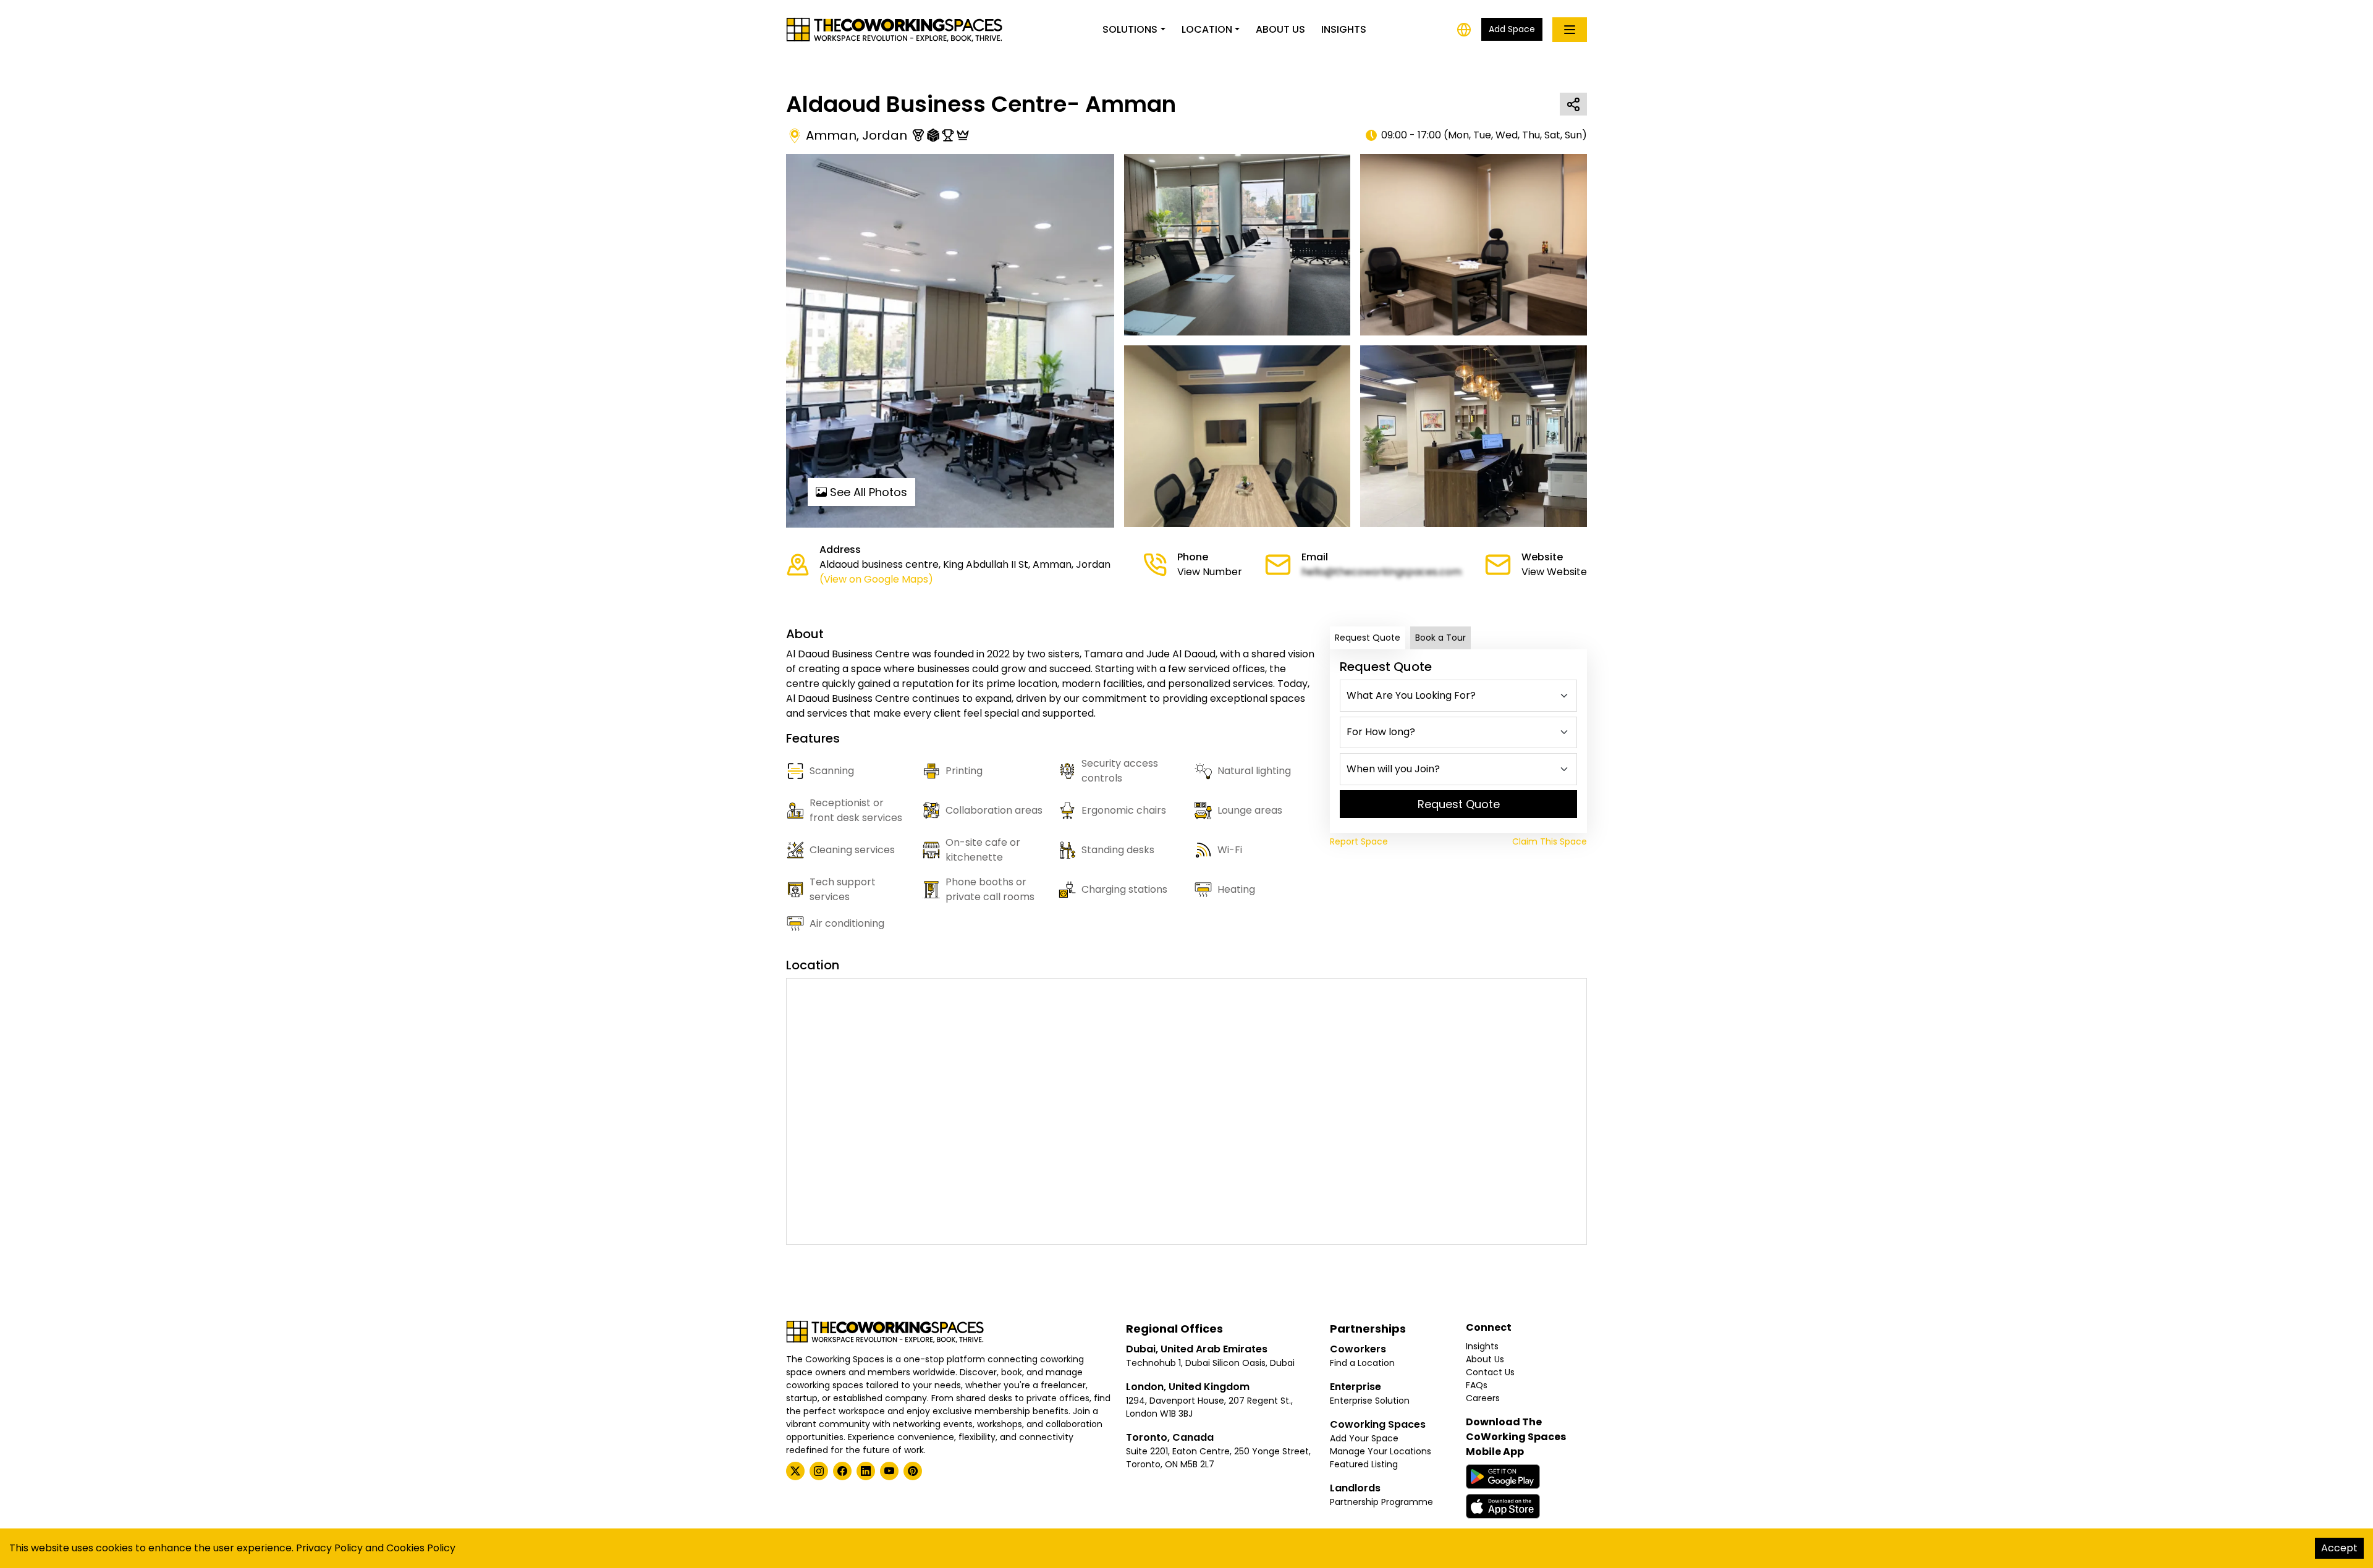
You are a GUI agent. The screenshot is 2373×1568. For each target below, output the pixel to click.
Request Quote (1368, 638)
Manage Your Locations (1381, 1451)
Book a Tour (1440, 638)
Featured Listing (1364, 1464)
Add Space (1512, 29)
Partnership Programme (1381, 1502)
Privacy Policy (329, 1548)
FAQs (1477, 1385)
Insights (1344, 29)
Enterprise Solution (1370, 1401)
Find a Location (1362, 1363)
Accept (2339, 1548)
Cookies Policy (421, 1548)
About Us (1280, 29)
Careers (1483, 1398)
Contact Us (1490, 1372)
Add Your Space (1364, 1438)
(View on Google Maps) (876, 579)
